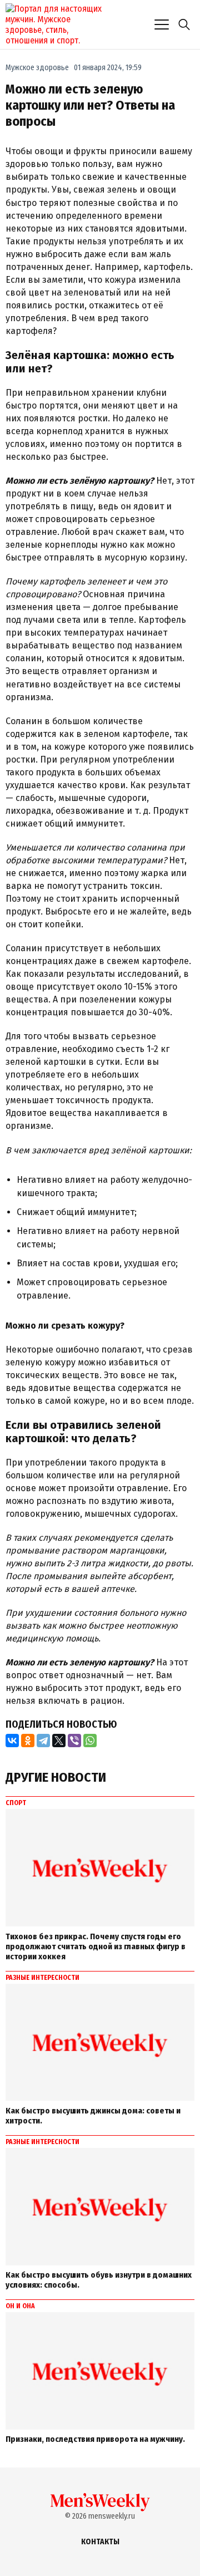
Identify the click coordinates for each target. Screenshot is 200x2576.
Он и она (20, 2306)
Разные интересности (42, 1978)
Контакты (100, 2542)
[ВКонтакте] (12, 1741)
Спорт (16, 1803)
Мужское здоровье (37, 68)
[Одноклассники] (28, 1741)
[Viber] (74, 1741)
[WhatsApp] (90, 1741)
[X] (59, 1741)
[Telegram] (43, 1741)
